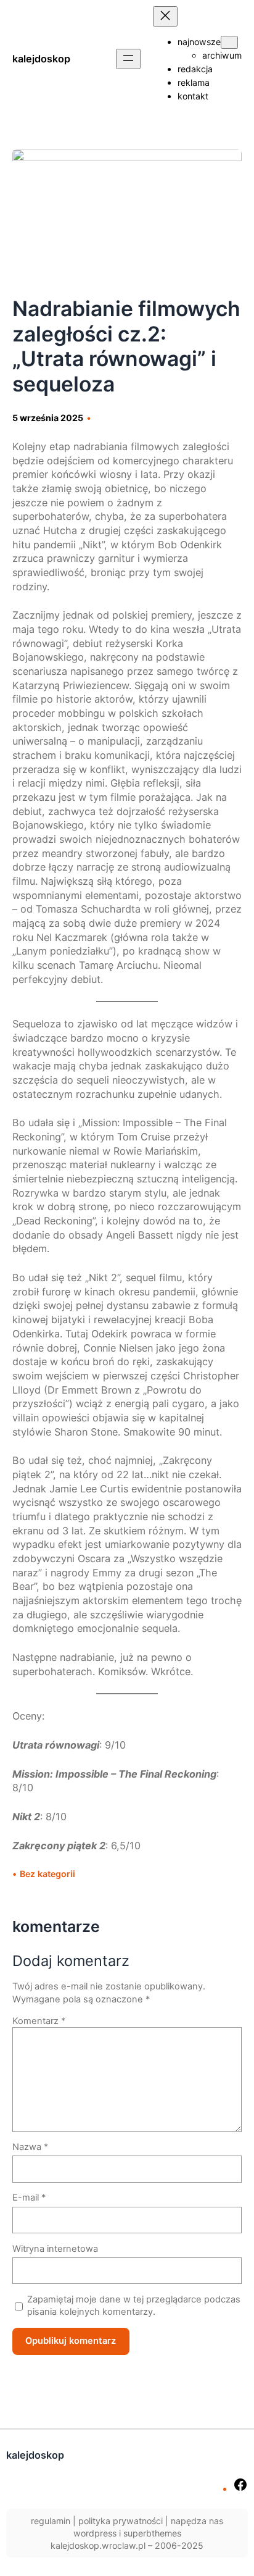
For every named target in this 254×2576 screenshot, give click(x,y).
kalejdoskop (41, 59)
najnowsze (199, 42)
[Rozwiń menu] (128, 59)
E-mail (29, 2198)
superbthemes (152, 2533)
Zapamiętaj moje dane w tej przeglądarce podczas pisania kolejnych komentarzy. (134, 2306)
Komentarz (39, 2021)
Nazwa (30, 2147)
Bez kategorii (47, 1874)
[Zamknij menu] (165, 16)
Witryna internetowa (55, 2249)
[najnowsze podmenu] (229, 42)
